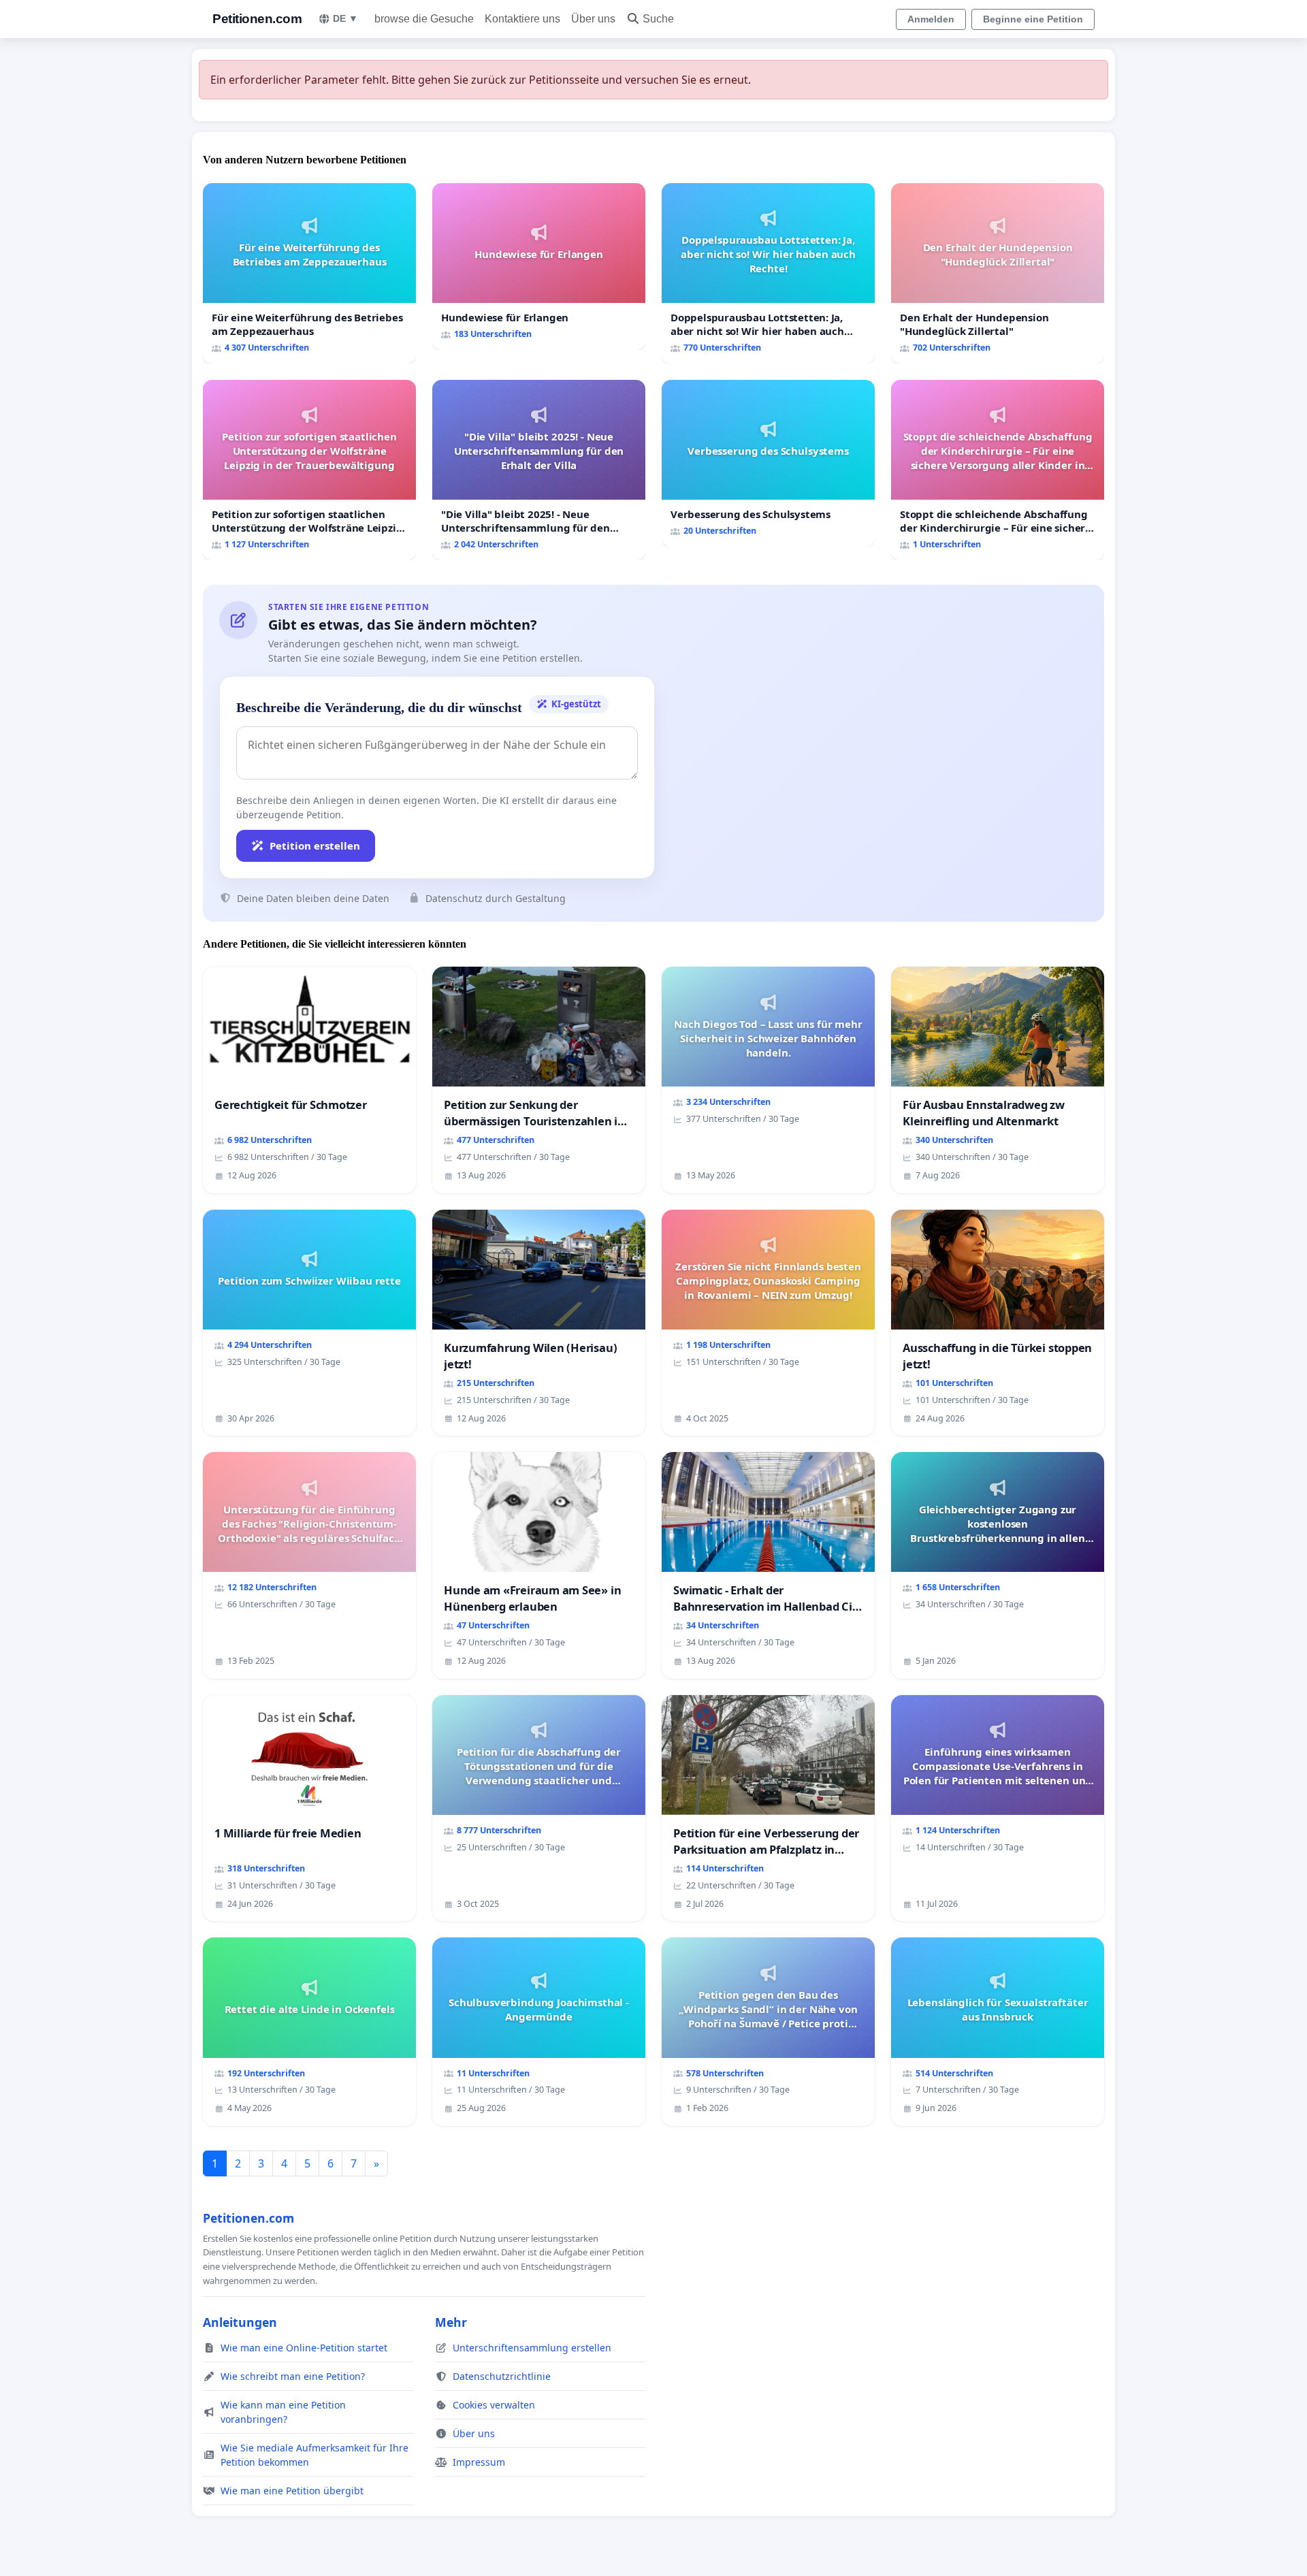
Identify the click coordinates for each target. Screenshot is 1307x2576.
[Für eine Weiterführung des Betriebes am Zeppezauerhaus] (309, 273)
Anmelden (931, 19)
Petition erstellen (315, 846)
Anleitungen (240, 2322)
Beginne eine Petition (1033, 19)
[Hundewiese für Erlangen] (539, 267)
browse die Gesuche (424, 19)
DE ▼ (345, 18)
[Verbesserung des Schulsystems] (768, 463)
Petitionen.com (257, 19)
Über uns (593, 19)
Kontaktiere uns (522, 19)
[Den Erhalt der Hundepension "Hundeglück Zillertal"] (998, 273)
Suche (658, 19)
